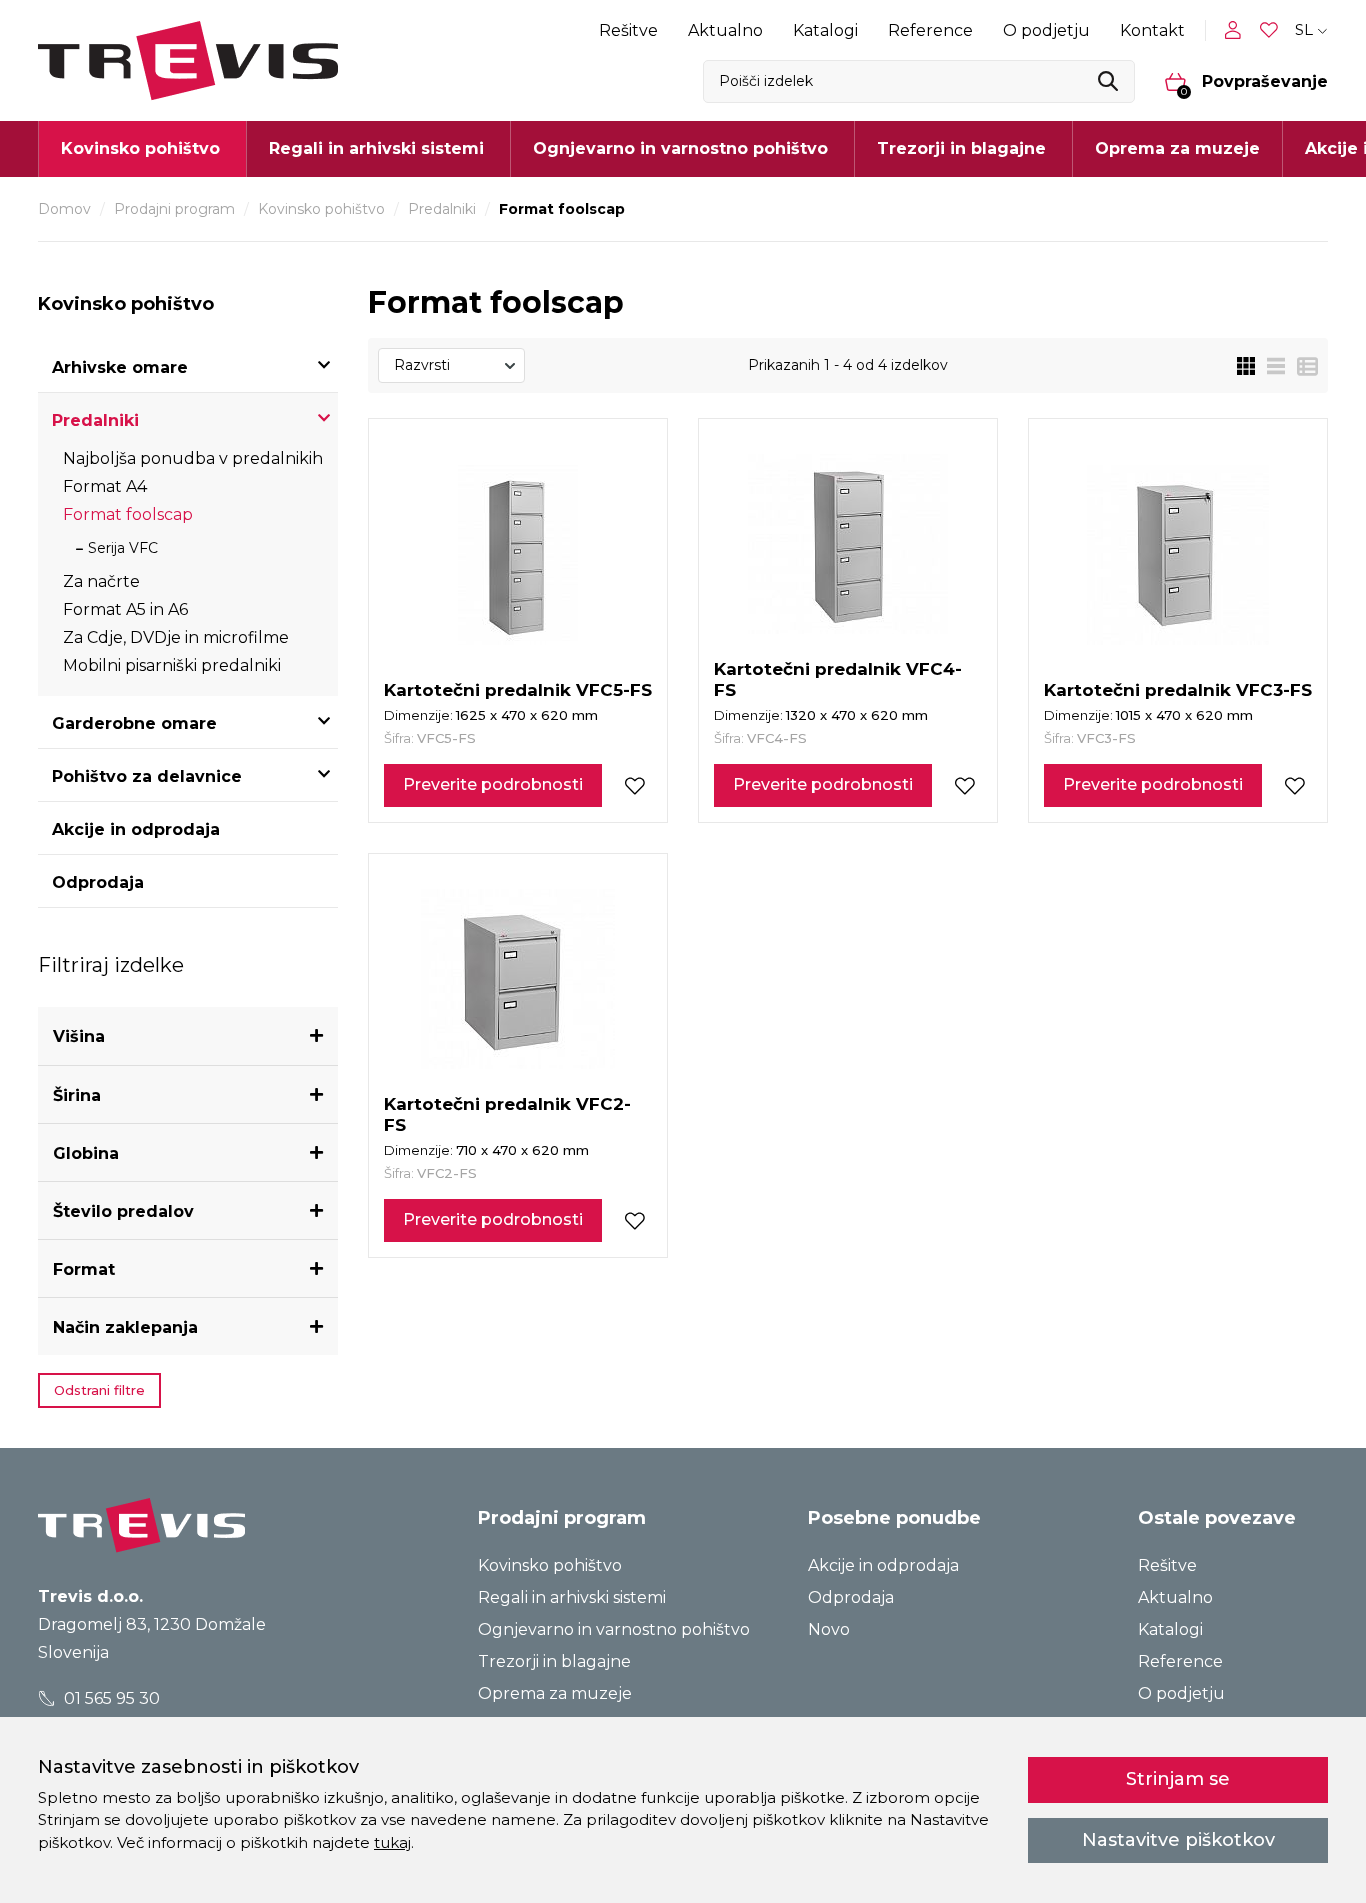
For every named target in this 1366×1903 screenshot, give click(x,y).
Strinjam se (1178, 1779)
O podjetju (1046, 30)
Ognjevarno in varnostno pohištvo (614, 1629)
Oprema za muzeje (1177, 148)
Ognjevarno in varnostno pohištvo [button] (680, 148)
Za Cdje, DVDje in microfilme (176, 637)
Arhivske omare (120, 367)
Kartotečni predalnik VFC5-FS (518, 690)
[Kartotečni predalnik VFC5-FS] (518, 555)
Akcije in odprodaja (136, 829)
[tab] (188, 1036)
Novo (829, 1629)
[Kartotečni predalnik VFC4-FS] (848, 544)
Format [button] (84, 1269)
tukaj (392, 1842)
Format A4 (105, 486)
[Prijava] (1237, 30)
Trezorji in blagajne (554, 1661)
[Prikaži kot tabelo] (1301, 366)
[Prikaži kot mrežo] (1246, 366)
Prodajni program (174, 209)
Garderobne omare (134, 723)
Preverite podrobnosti (493, 784)
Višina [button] (79, 1036)
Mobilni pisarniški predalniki (172, 665)
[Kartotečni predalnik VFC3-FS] (1178, 555)
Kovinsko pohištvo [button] (140, 148)
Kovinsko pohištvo (321, 209)
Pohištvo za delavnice (147, 776)
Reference (930, 30)
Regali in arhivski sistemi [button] (376, 148)
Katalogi (825, 30)
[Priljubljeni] (1271, 30)
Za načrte (101, 581)
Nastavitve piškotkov (1178, 1840)
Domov (64, 209)
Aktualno (725, 30)
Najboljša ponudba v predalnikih (193, 458)
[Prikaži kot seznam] (1270, 366)
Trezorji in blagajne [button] (961, 148)
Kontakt (1152, 30)
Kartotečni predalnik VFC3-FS (1178, 690)
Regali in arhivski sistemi (572, 1597)
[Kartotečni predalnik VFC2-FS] (518, 979)
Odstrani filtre (99, 1390)
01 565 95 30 (110, 1698)
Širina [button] (77, 1095)
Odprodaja (98, 882)
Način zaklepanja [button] (125, 1327)
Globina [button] (86, 1153)
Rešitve (628, 30)
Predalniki (442, 209)
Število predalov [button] (123, 1211)
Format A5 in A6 (125, 609)
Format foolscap (128, 514)
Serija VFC (123, 548)
